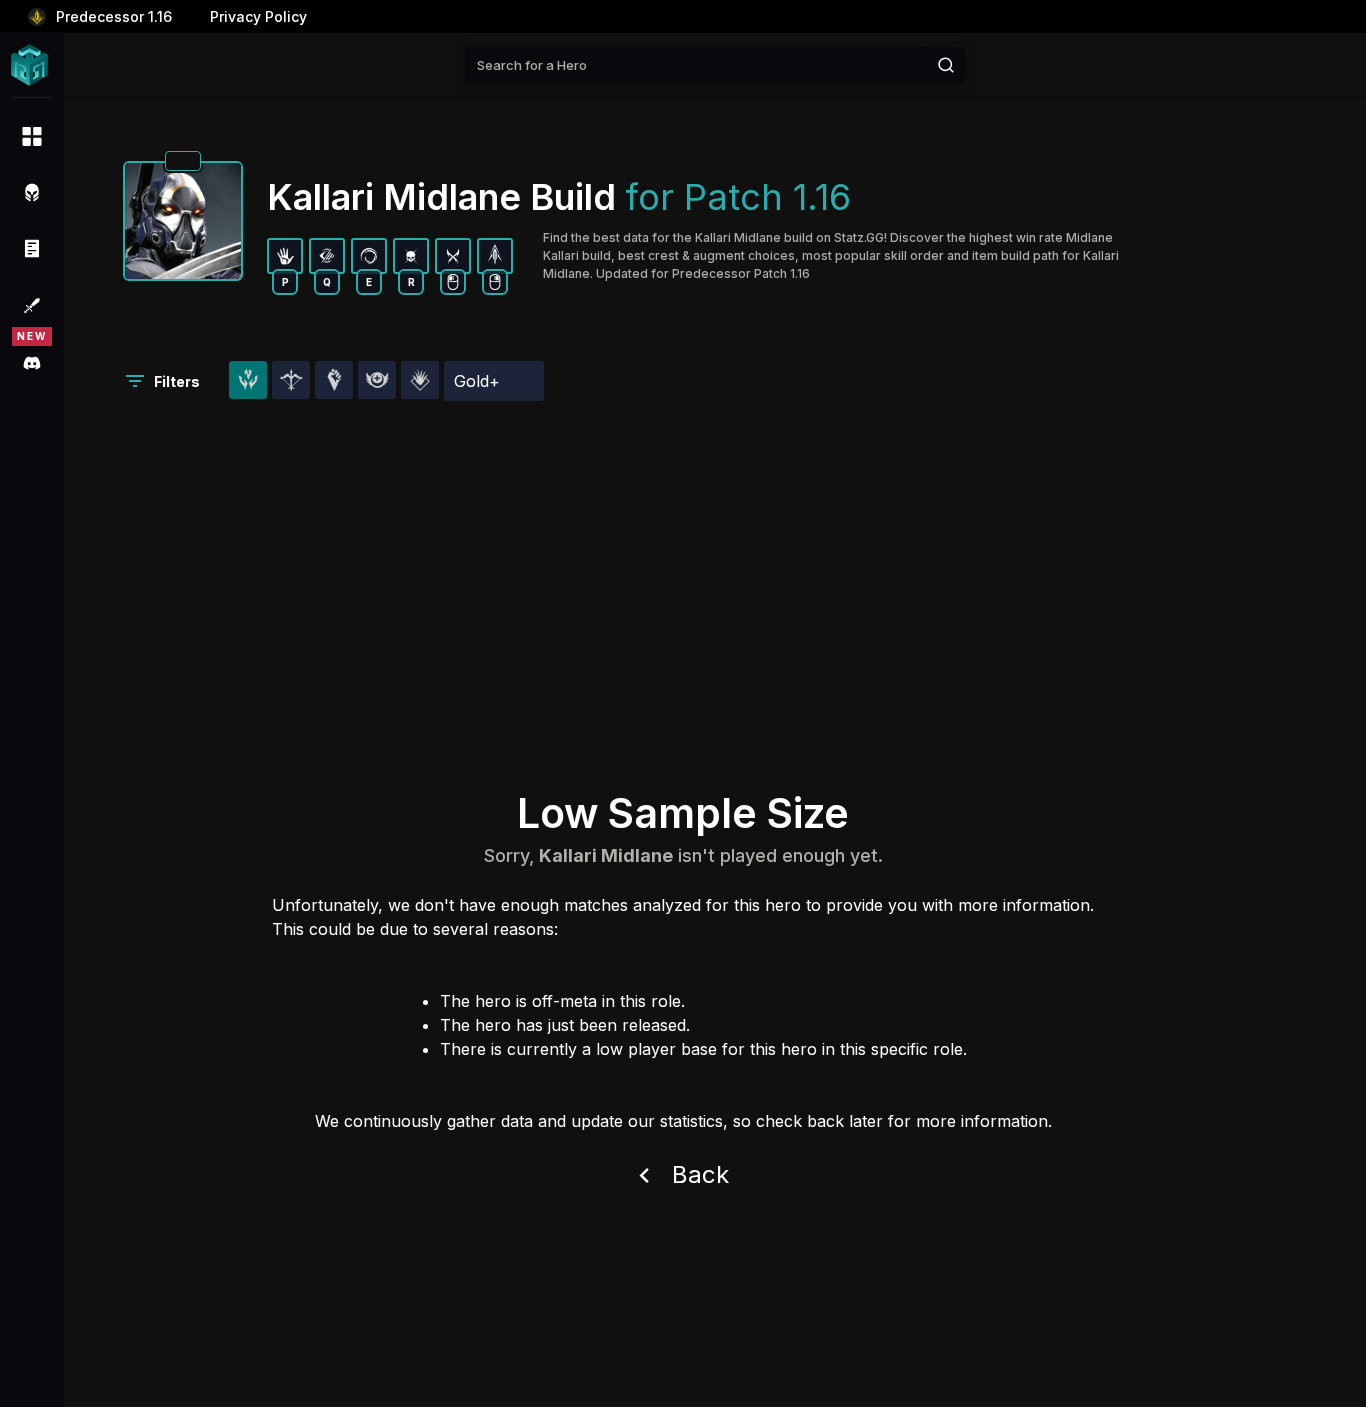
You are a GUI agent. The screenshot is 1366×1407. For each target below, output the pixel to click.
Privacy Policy (258, 16)
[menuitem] (32, 136)
